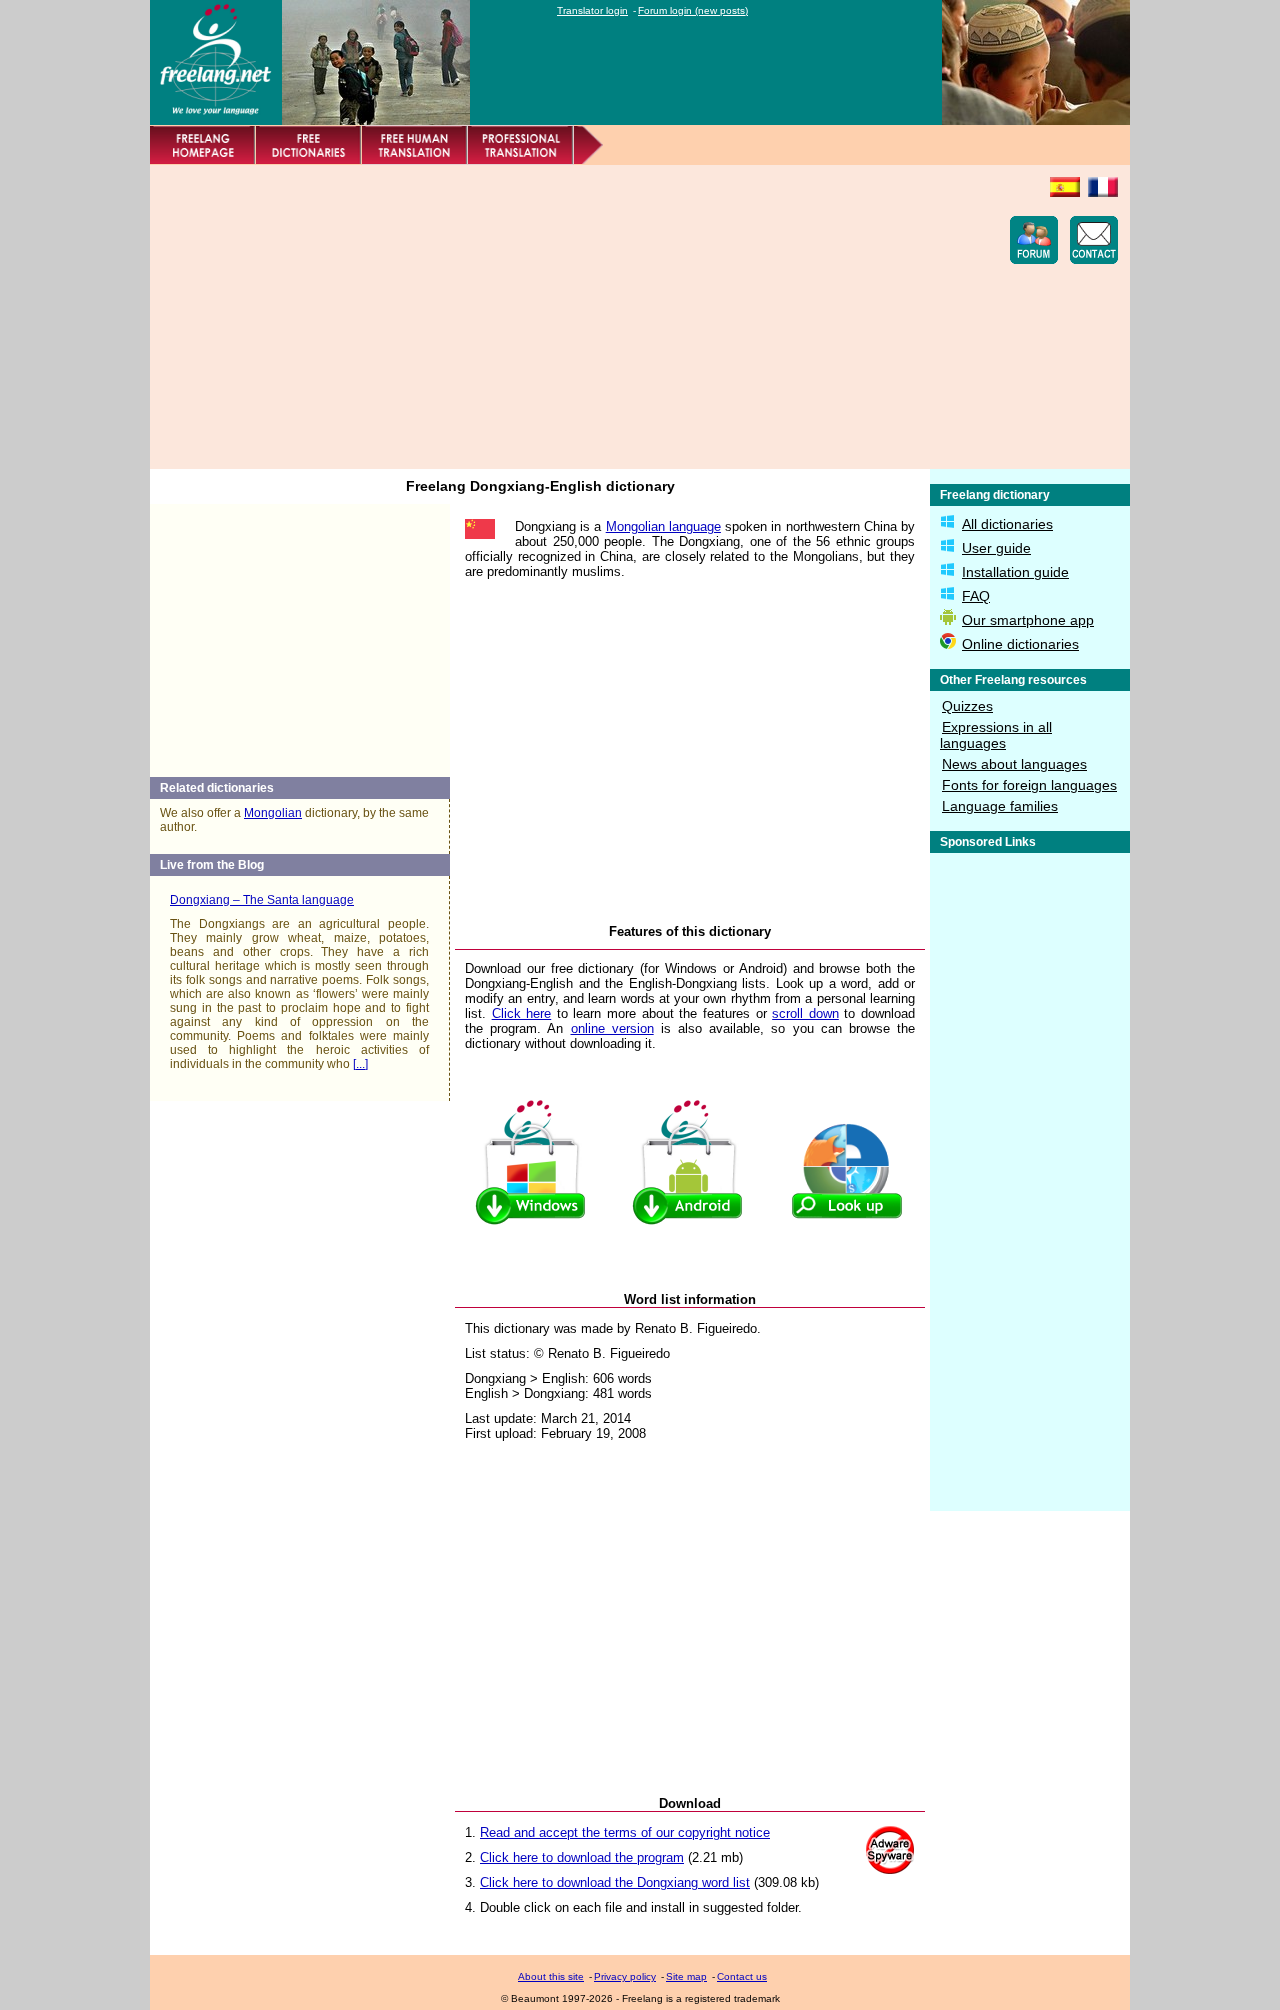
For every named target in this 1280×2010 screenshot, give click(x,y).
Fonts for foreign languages (1029, 785)
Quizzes (967, 706)
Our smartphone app (1028, 620)
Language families (1000, 806)
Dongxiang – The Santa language (262, 900)
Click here (522, 1013)
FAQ (976, 596)
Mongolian (273, 813)
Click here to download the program (582, 1857)
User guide (996, 548)
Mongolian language (663, 526)
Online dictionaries (1020, 644)
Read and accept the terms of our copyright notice (625, 1832)
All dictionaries (1007, 524)
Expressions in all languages (996, 735)
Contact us (742, 1976)
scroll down (805, 1013)
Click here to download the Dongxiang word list (615, 1882)
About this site (551, 1976)
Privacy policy (625, 1976)
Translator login (592, 10)
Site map (686, 1976)
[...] (360, 1064)
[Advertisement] (526, 317)
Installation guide (1015, 572)
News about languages (1014, 764)
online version (612, 1028)
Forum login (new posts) (693, 10)
